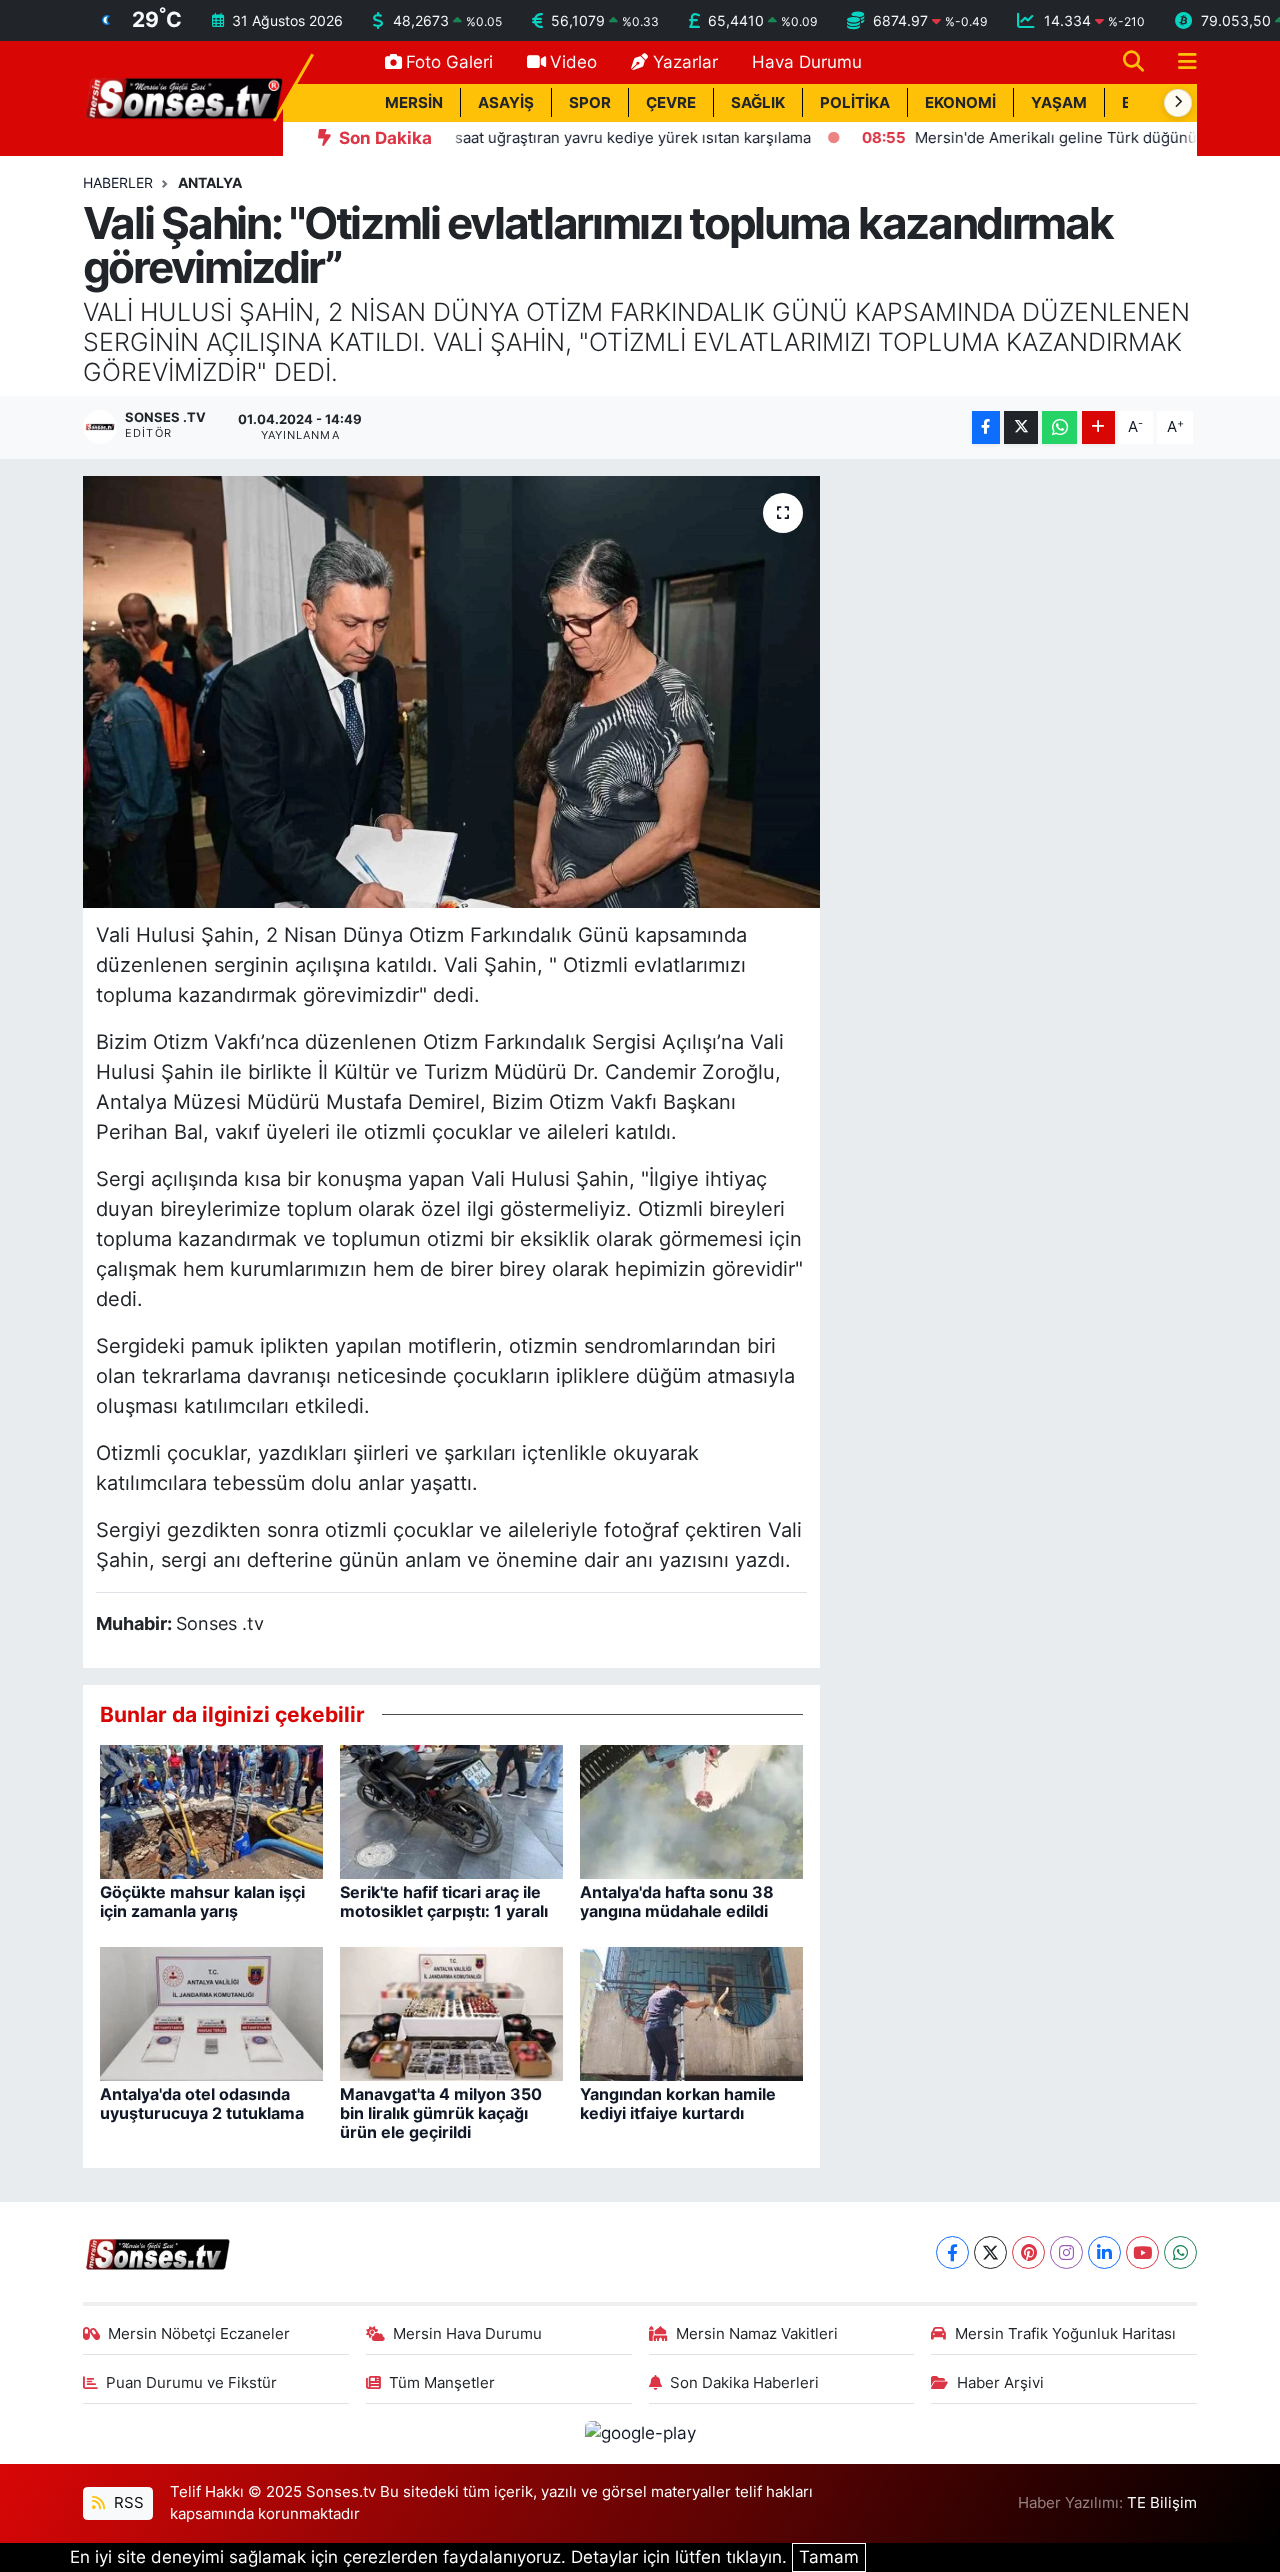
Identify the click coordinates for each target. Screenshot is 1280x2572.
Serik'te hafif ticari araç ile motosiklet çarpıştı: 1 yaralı (444, 1901)
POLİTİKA (855, 103)
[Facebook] (952, 2252)
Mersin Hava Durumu (467, 2334)
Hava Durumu (807, 62)
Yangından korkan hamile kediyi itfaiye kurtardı (678, 2103)
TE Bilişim (1162, 2503)
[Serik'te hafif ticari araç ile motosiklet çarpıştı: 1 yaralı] (451, 1810)
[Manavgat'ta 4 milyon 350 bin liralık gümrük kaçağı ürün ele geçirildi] (451, 2012)
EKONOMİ (960, 103)
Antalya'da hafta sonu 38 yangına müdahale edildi (677, 1901)
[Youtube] (1142, 2252)
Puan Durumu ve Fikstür (191, 2383)
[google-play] (640, 2433)
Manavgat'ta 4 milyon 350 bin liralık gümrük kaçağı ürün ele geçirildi (441, 2113)
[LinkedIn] (1104, 2252)
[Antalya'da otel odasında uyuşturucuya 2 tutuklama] (211, 2012)
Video (573, 62)
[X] (990, 2252)
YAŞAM (1059, 103)
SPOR (590, 103)
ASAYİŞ (506, 103)
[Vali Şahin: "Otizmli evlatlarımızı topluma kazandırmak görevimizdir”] (451, 692)
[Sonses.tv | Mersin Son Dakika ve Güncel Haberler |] (183, 97)
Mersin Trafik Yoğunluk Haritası (1065, 2334)
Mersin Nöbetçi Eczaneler (199, 2334)
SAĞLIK (758, 103)
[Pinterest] (1028, 2252)
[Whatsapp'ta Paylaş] (1059, 427)
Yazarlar (685, 62)
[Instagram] (1066, 2252)
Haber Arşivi (1000, 2383)
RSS (127, 2503)
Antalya (210, 182)
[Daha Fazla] (1098, 427)
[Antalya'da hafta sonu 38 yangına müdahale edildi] (691, 1810)
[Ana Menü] (1179, 62)
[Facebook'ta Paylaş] (986, 427)
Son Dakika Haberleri (744, 2383)
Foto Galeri (449, 62)
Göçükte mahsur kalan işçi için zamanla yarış (202, 1901)
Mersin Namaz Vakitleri (757, 2334)
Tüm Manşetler (442, 2383)
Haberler (118, 182)
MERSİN (414, 103)
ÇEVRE (671, 103)
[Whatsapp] (1180, 2252)
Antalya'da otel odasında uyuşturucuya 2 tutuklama (202, 2103)
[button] (1178, 103)
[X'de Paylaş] (1021, 427)
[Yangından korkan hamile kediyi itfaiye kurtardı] (691, 2012)
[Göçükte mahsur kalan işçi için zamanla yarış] (211, 1810)
